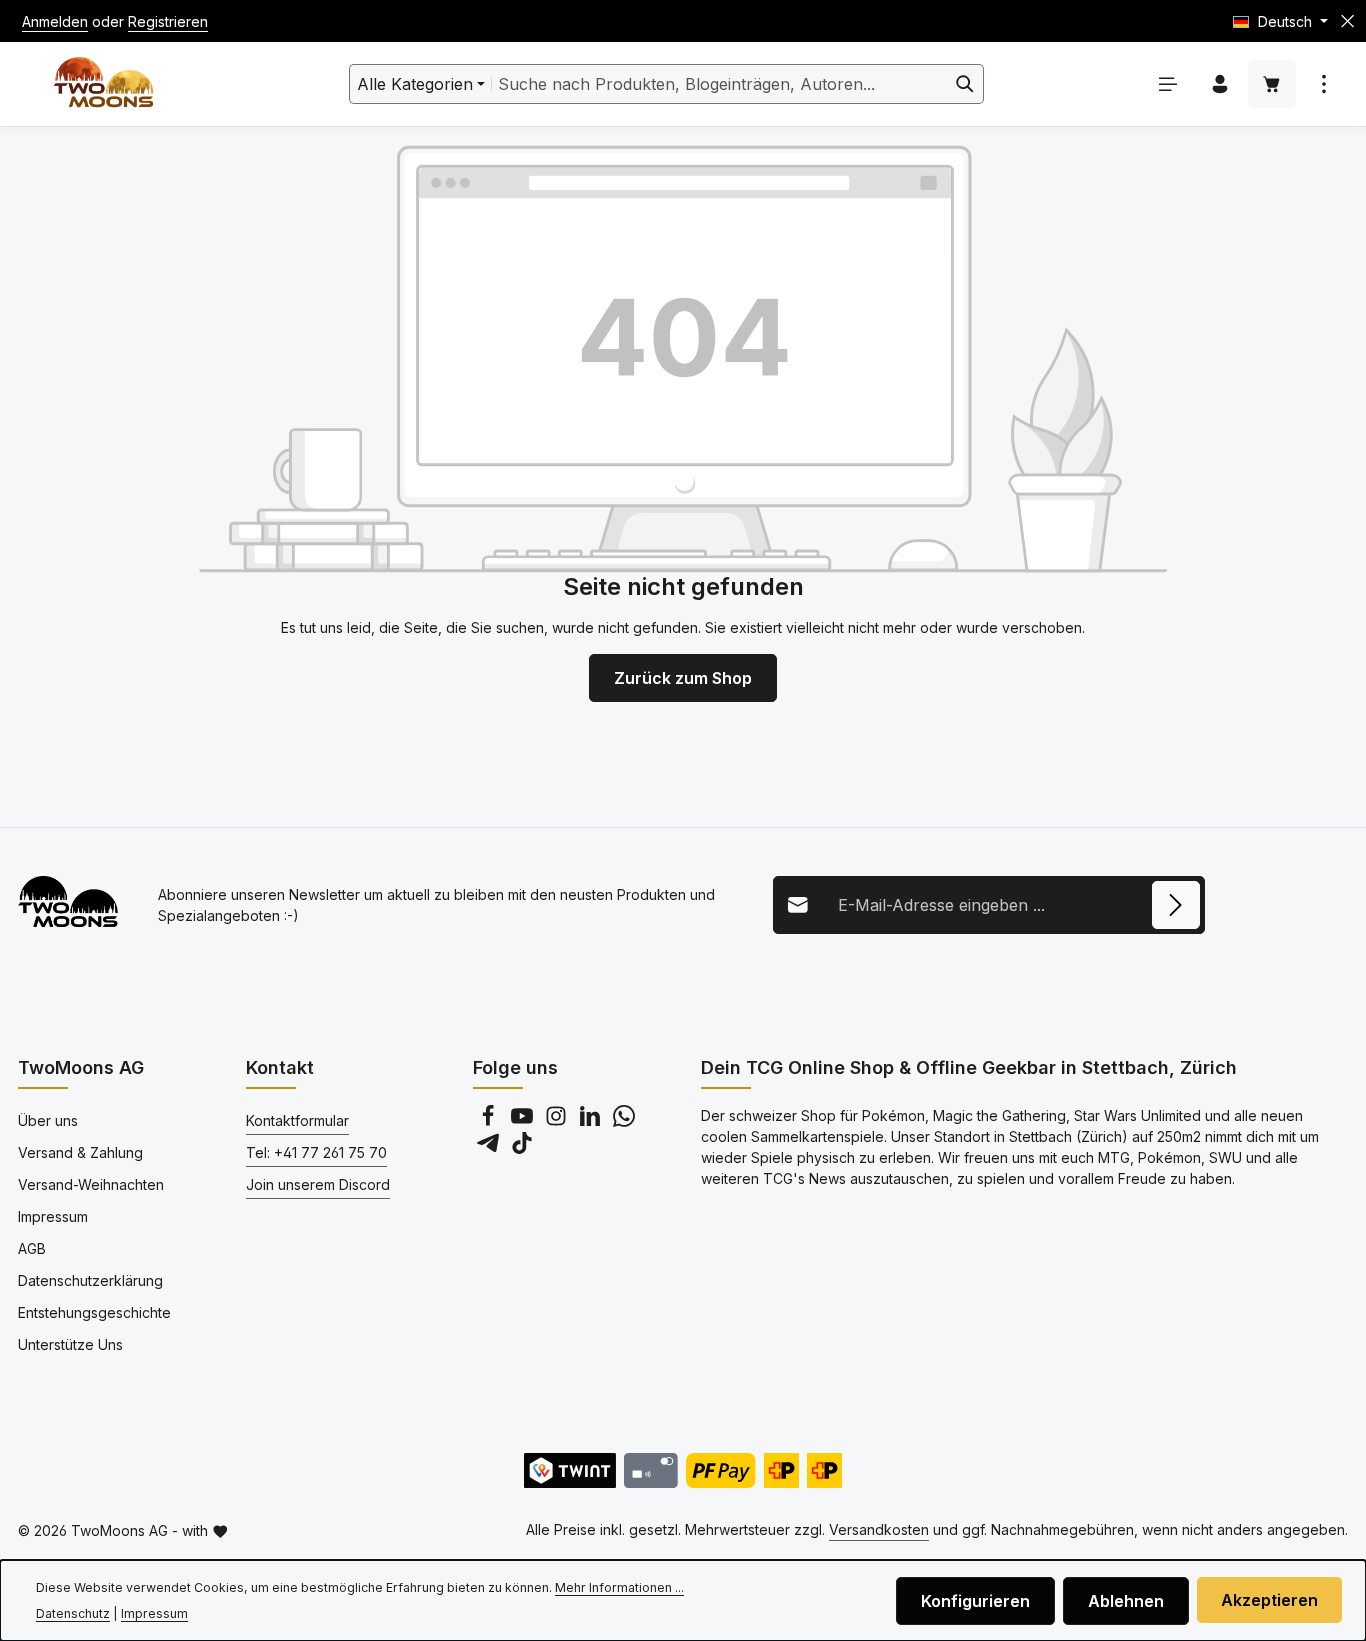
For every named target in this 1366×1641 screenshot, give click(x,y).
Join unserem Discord (318, 1184)
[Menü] (1168, 84)
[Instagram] (558, 1121)
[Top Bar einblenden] (1324, 84)
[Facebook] (490, 1121)
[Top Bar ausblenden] (1347, 21)
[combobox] (719, 84)
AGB (32, 1248)
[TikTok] (522, 1148)
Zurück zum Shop (683, 678)
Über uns (48, 1120)
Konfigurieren (975, 1601)
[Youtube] (524, 1121)
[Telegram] (490, 1148)
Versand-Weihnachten (91, 1184)
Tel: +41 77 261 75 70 (316, 1152)
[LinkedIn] (592, 1121)
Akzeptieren (1269, 1600)
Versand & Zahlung (80, 1152)
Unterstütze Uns (70, 1344)
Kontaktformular (297, 1120)
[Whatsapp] (624, 1121)
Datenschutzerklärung (90, 1280)
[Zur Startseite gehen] (103, 84)
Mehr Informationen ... (619, 1587)
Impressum (53, 1216)
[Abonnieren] (1176, 905)
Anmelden (55, 21)
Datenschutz (73, 1613)
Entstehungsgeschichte (94, 1312)
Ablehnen (1126, 1601)
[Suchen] (965, 84)
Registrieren (168, 21)
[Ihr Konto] (1220, 84)
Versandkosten (879, 1529)
